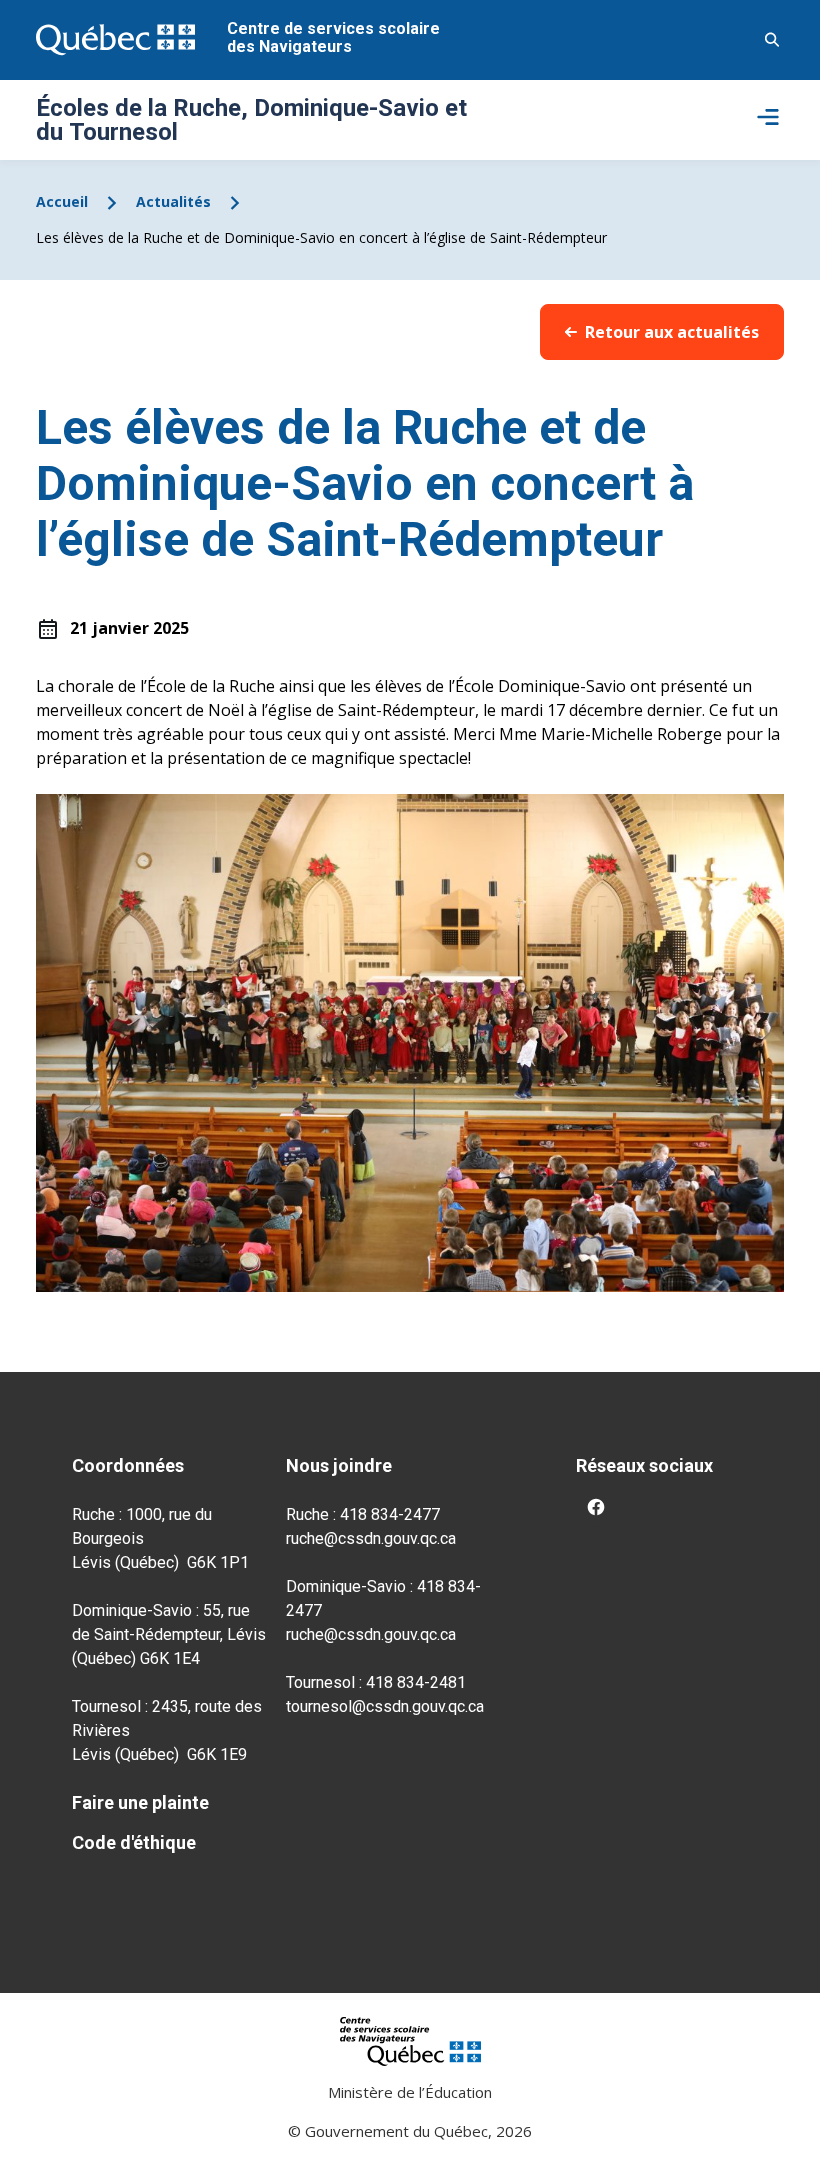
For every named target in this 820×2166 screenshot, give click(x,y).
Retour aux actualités (672, 332)
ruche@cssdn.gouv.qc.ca (371, 1538)
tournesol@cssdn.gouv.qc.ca (385, 1706)
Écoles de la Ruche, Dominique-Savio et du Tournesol (251, 120)
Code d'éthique (134, 1842)
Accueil (62, 201)
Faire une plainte (140, 1802)
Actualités (173, 201)
